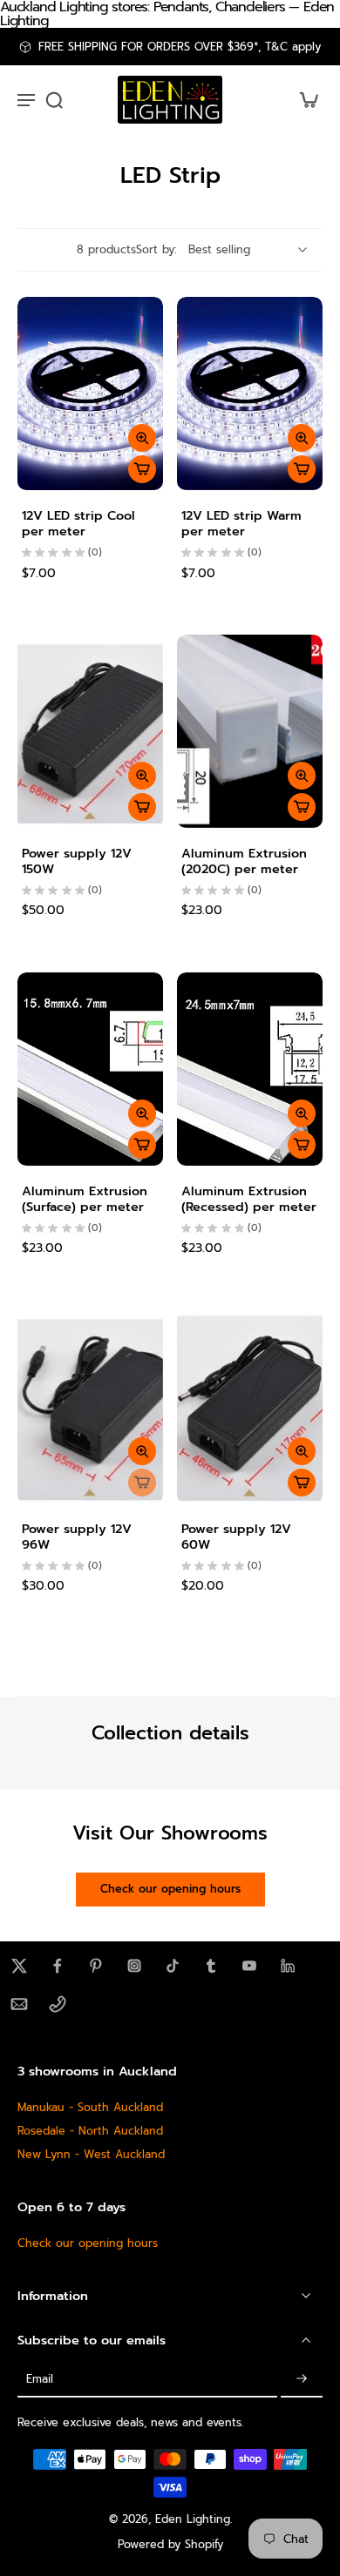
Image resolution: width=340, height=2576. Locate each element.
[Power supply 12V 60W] (250, 1406)
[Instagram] (134, 1966)
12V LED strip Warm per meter (241, 523)
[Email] (19, 2004)
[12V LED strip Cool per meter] (90, 393)
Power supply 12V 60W (236, 1537)
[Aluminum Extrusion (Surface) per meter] (90, 1069)
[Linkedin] (288, 1966)
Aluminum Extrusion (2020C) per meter (244, 861)
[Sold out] (142, 1483)
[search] (54, 99)
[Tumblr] (211, 1966)
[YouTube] (249, 1966)
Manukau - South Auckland (90, 2107)
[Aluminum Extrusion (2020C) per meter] (250, 731)
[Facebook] (58, 1966)
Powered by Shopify (170, 2544)
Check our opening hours (88, 2243)
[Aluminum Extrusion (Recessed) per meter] (250, 1069)
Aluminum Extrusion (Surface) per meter (85, 1199)
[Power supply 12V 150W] (90, 731)
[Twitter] (19, 1966)
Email (40, 2380)
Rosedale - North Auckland (90, 2131)
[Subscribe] (302, 2380)
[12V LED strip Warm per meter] (250, 393)
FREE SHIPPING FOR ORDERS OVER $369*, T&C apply (180, 47)
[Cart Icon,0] (303, 100)
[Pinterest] (96, 1966)
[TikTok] (173, 1966)
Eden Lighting (193, 2519)
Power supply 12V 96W (77, 1537)
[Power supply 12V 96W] (90, 1406)
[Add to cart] (142, 469)
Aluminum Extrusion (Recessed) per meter (249, 1199)
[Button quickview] (142, 438)
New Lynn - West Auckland (91, 2154)
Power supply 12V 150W (77, 861)
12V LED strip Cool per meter (78, 523)
